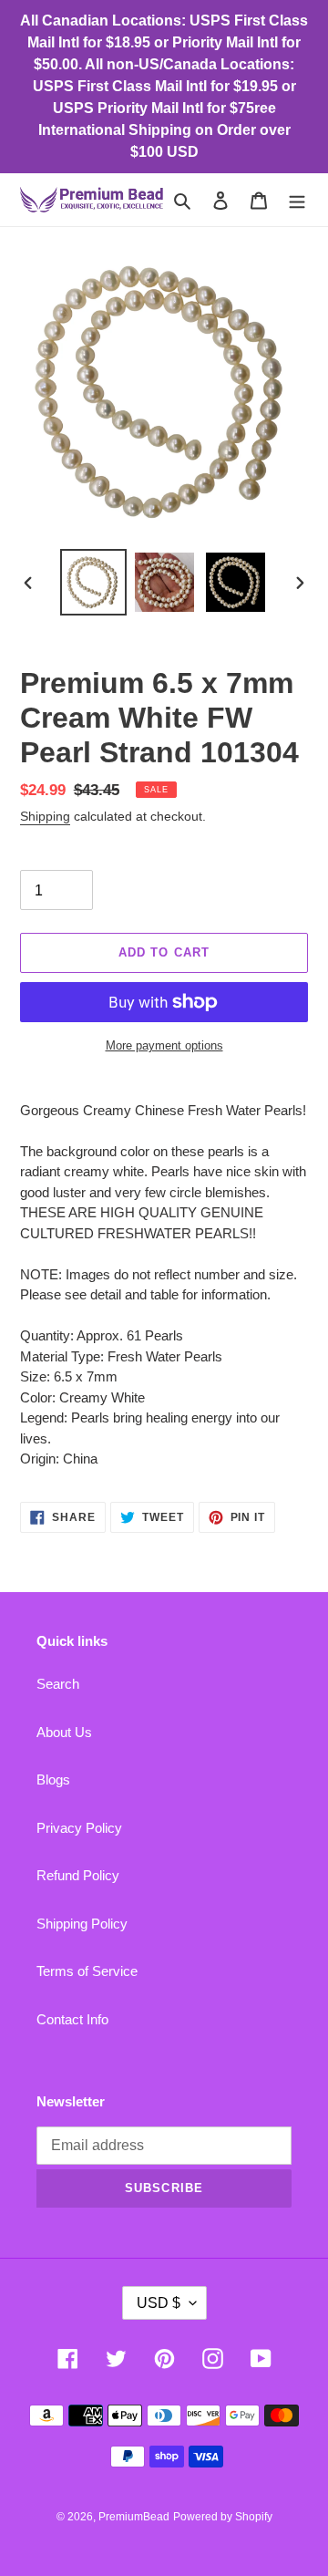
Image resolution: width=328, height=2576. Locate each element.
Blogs (53, 1779)
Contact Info (72, 2019)
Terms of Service (87, 1971)
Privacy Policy (79, 1828)
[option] (93, 582)
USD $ (159, 2303)
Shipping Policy (82, 1924)
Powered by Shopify (223, 2517)
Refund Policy (78, 1875)
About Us (64, 1732)
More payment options (164, 1045)
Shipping (45, 816)
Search (58, 1684)
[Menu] (297, 200)
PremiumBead (134, 2517)
